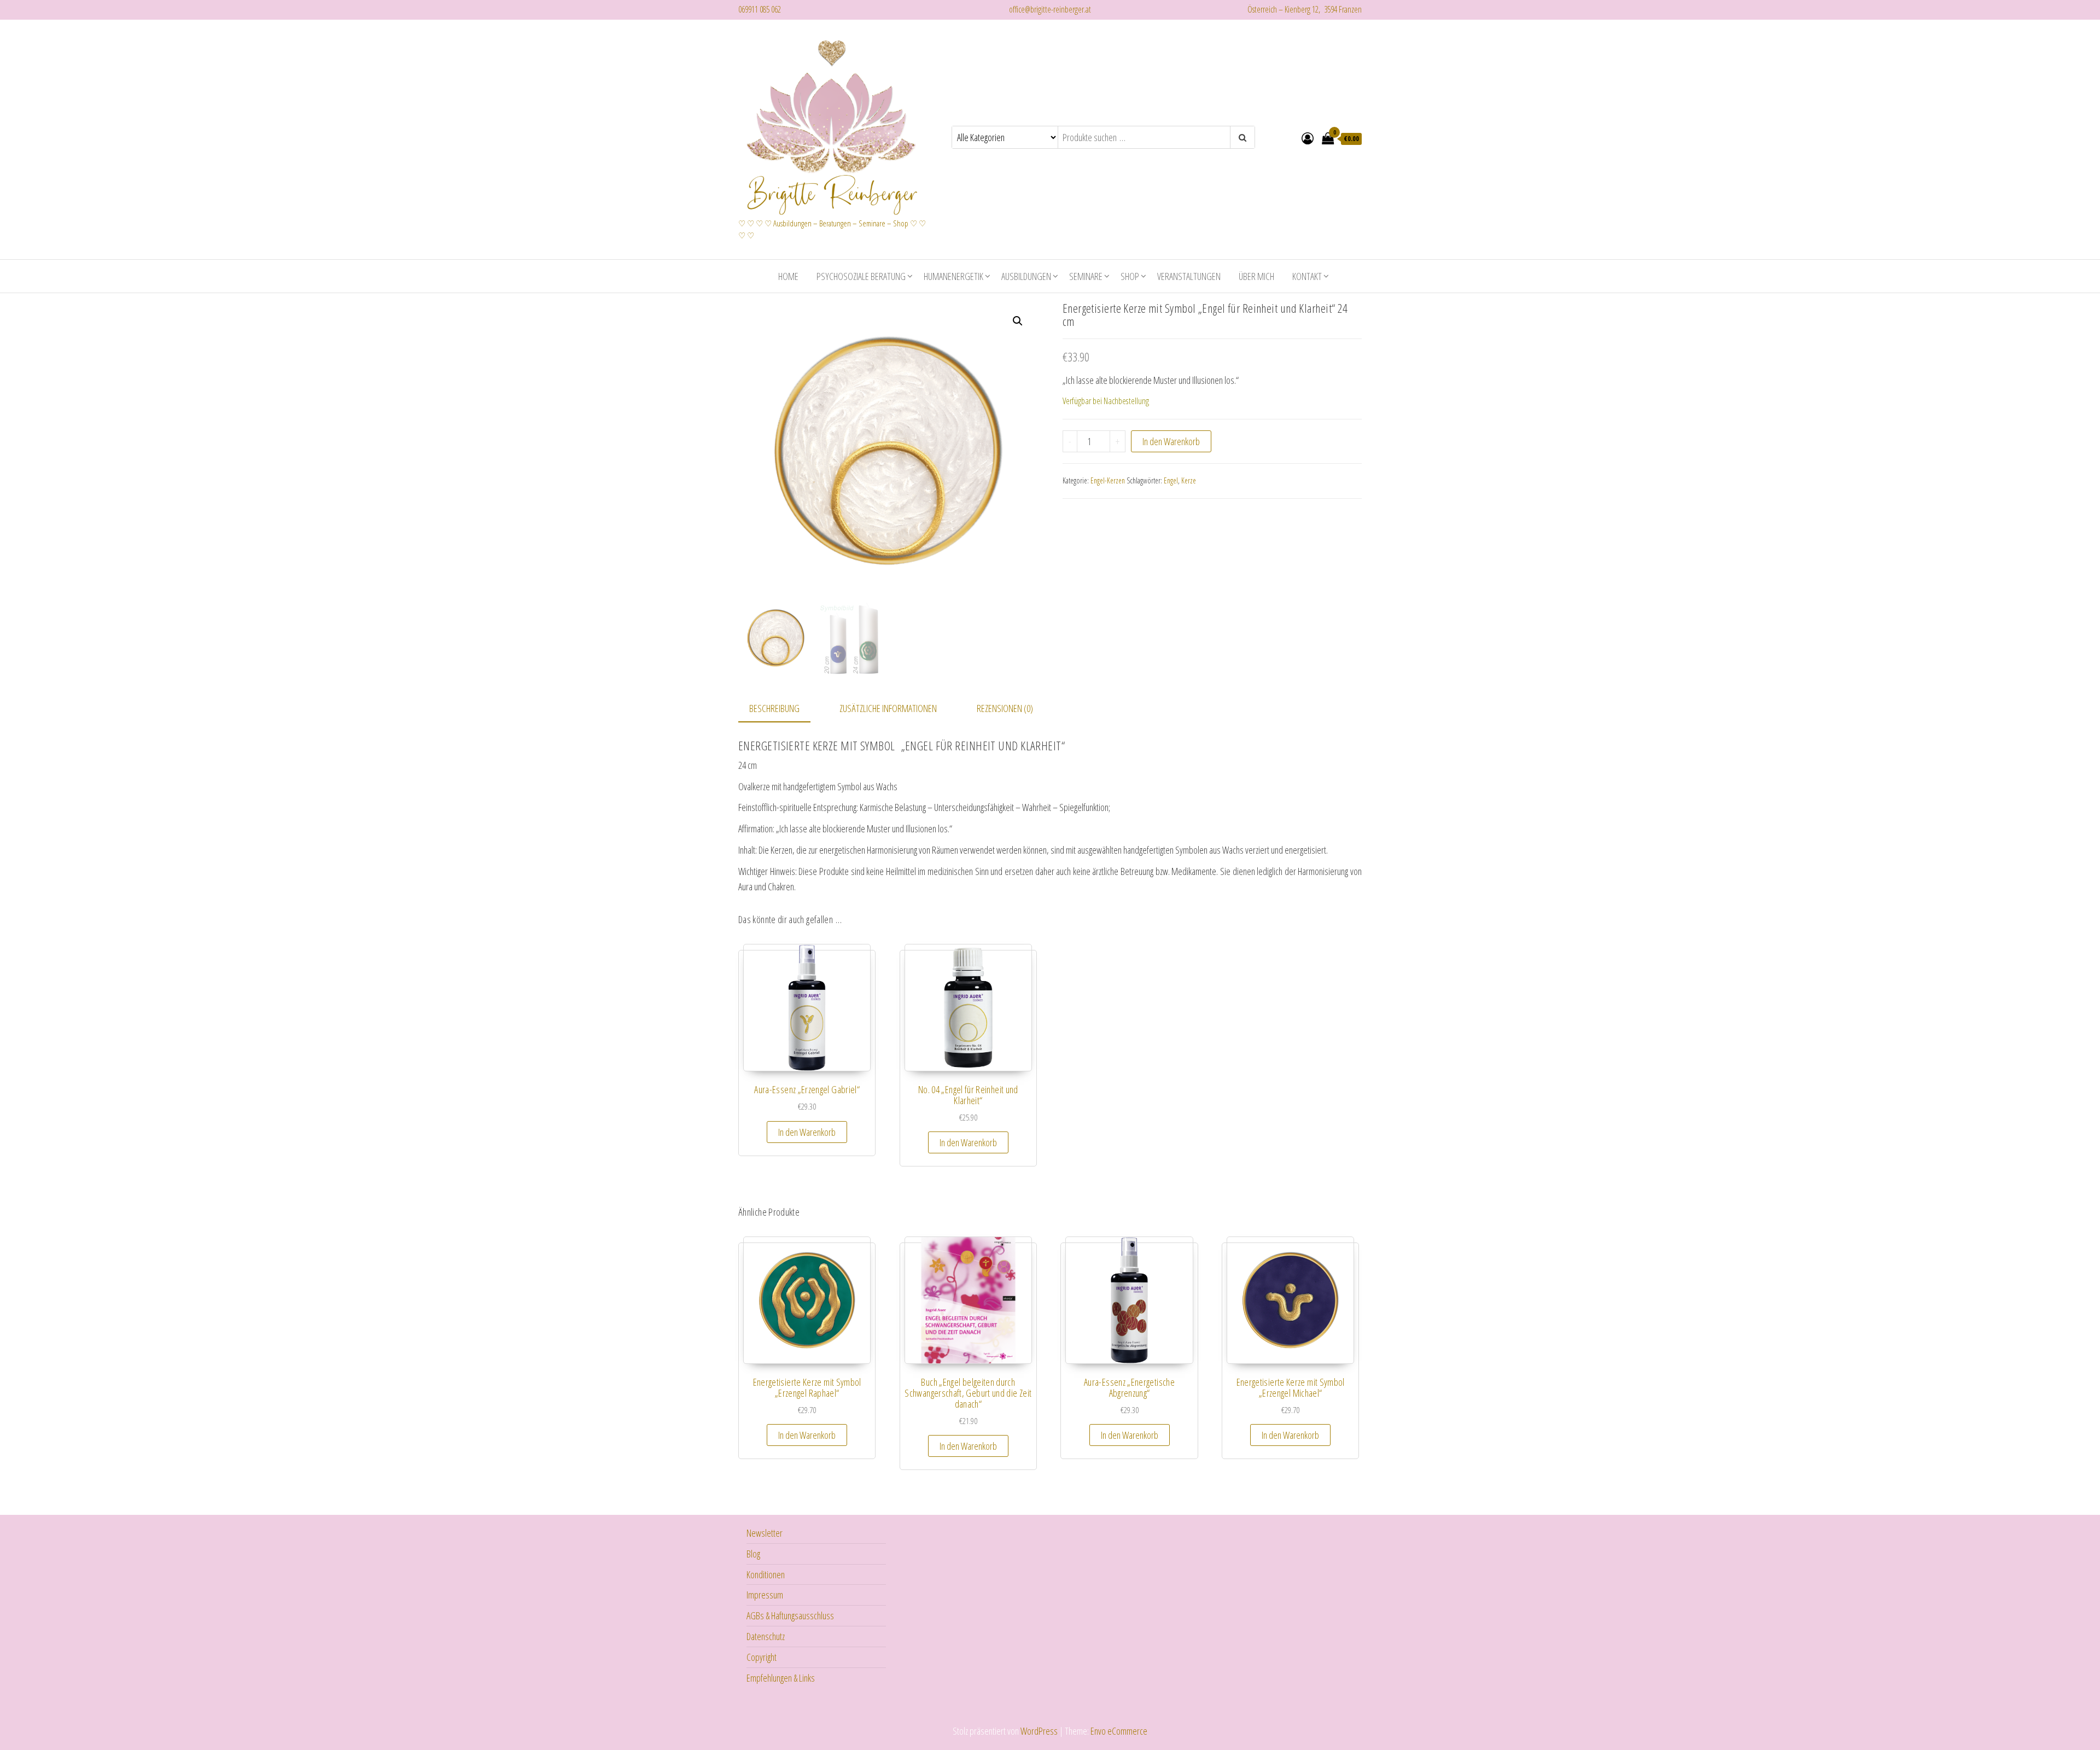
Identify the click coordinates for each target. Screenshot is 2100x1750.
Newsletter (765, 1533)
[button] (1018, 321)
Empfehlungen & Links (781, 1678)
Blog (753, 1554)
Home (788, 276)
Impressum (765, 1595)
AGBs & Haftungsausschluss (790, 1615)
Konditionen (766, 1574)
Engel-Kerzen (1108, 480)
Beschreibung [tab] (774, 708)
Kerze (1189, 480)
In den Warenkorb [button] (807, 1132)
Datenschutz (766, 1636)
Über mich (1256, 276)
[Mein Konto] (1308, 138)
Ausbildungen (1026, 276)
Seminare (1086, 276)
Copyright (762, 1657)
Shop (1130, 276)
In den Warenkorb (1171, 441)
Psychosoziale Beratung (861, 276)
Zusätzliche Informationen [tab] (888, 708)
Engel (1171, 480)
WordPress (1039, 1731)
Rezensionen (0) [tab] (1005, 708)
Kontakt (1307, 276)
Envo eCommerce (1119, 1731)
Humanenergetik (953, 276)
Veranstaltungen (1189, 276)
